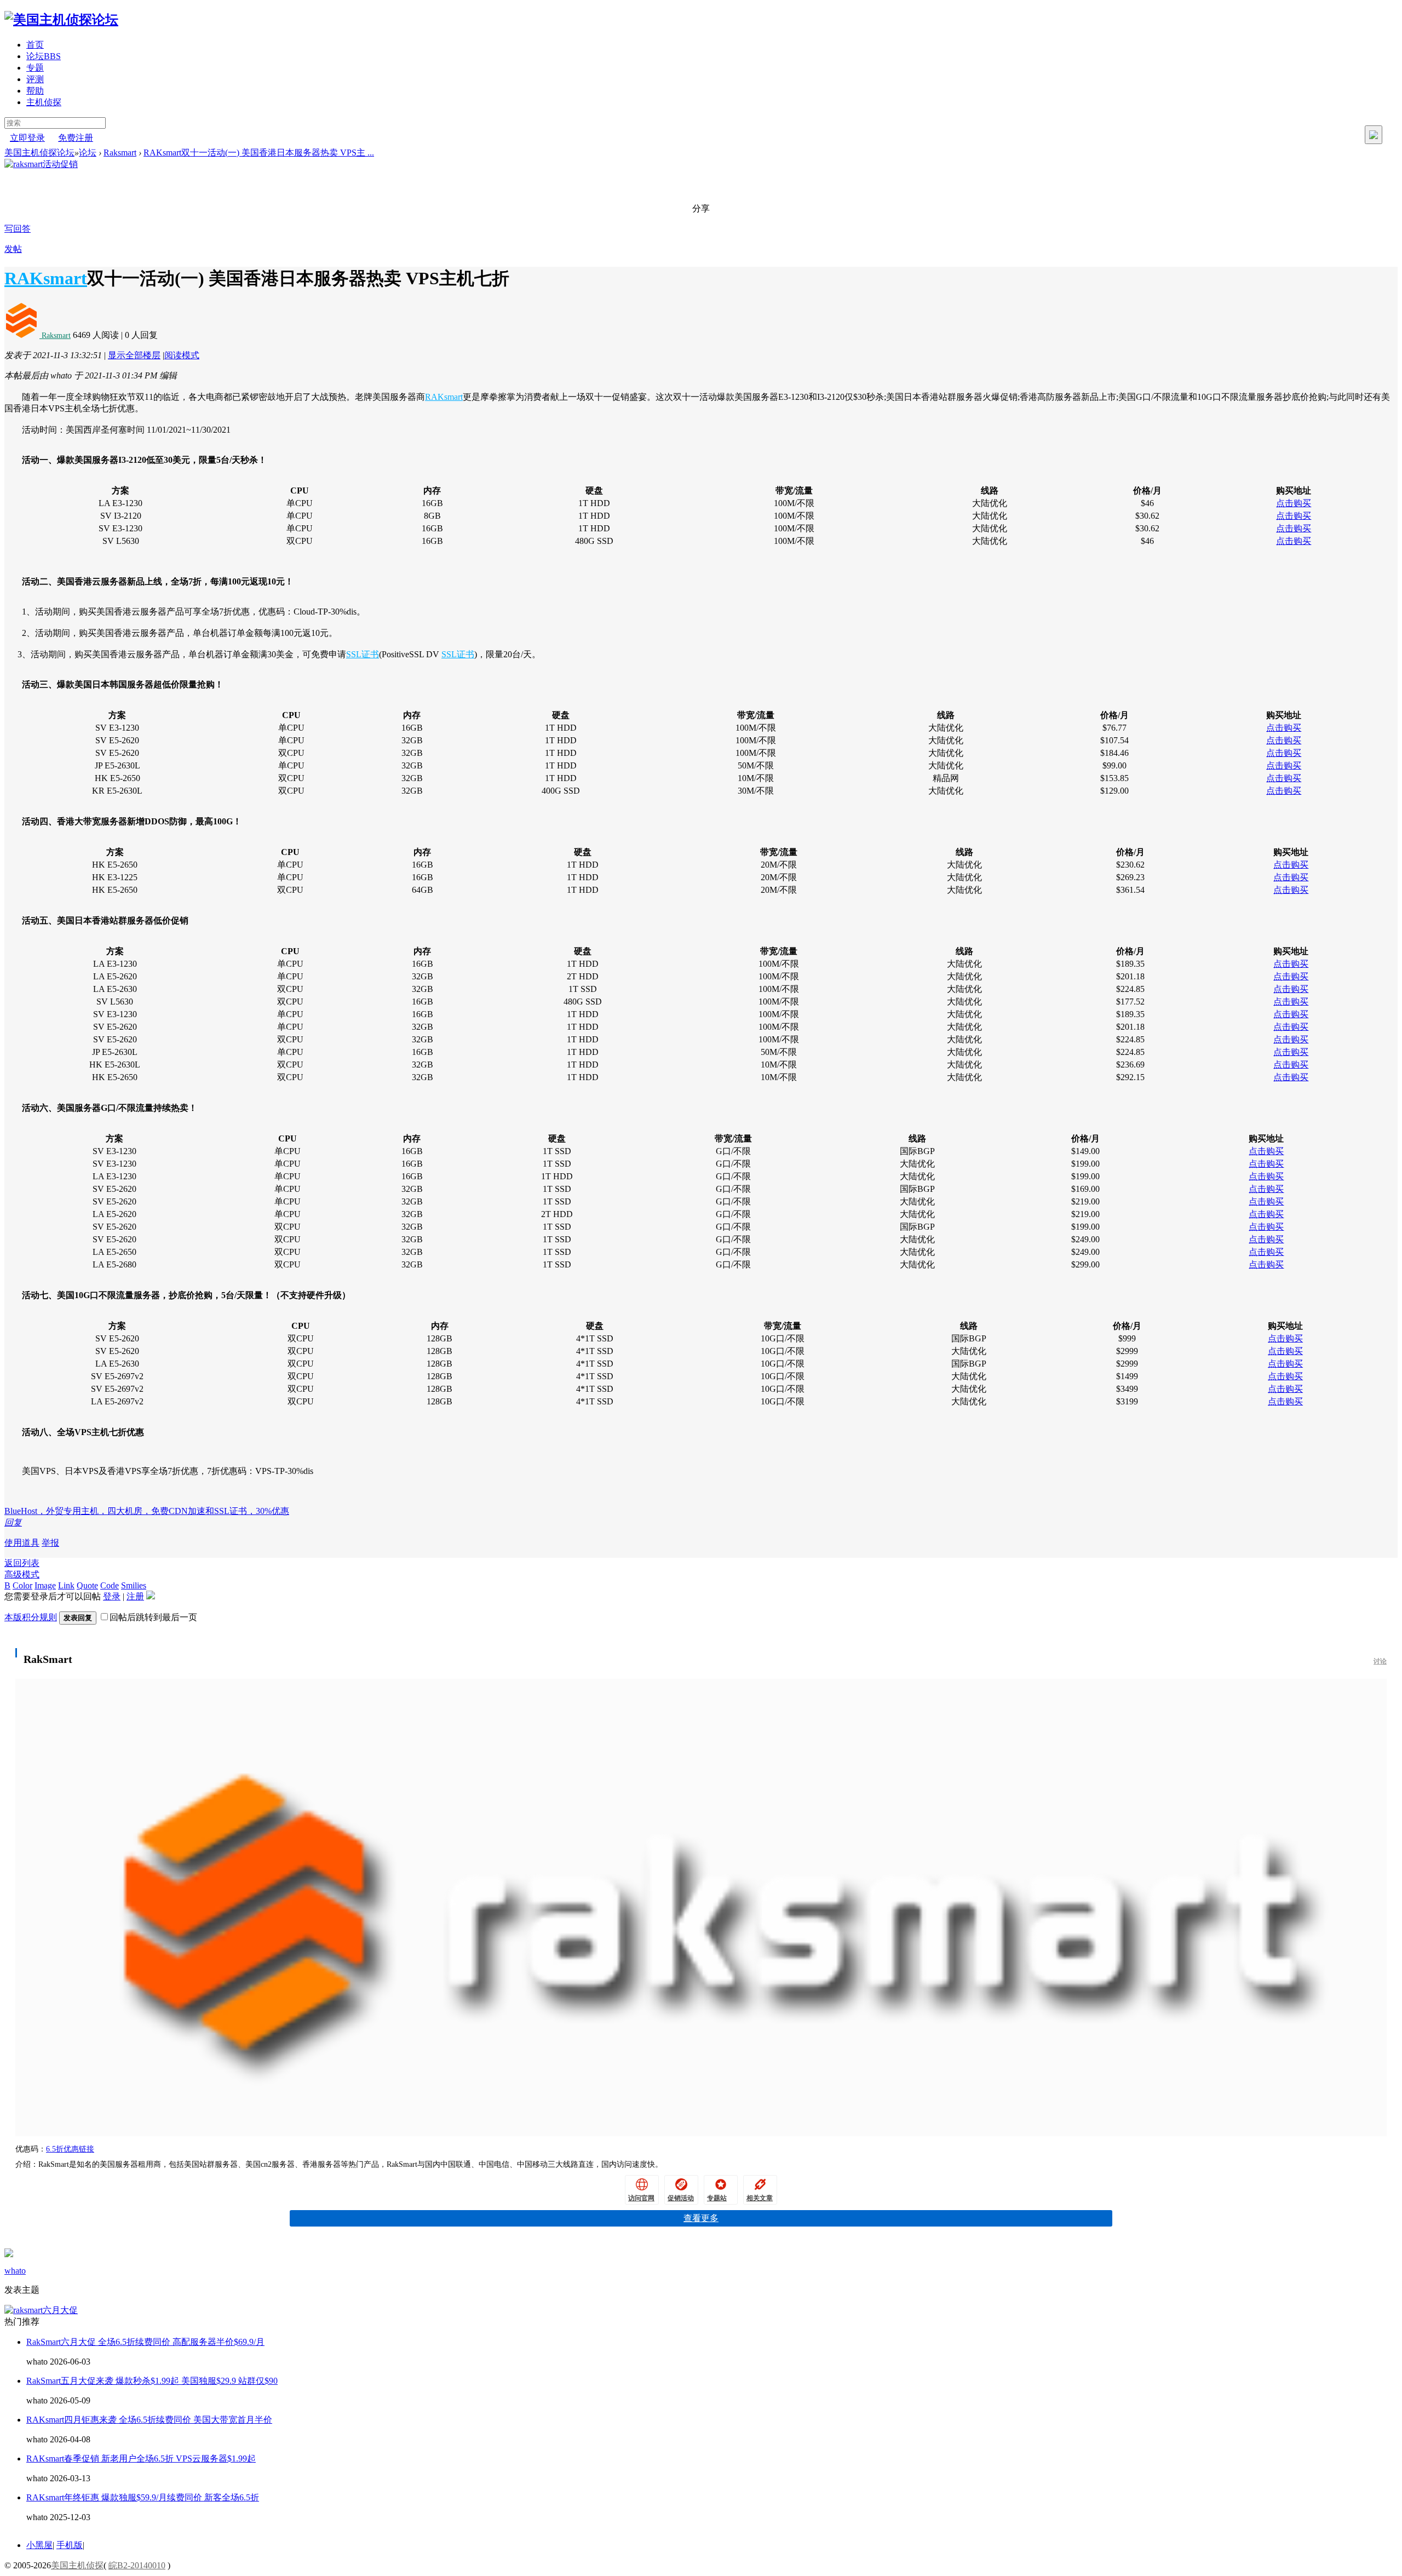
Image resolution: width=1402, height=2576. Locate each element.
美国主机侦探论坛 (39, 153)
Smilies (134, 1585)
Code (110, 1585)
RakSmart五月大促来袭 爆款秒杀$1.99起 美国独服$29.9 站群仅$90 (152, 2381)
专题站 (717, 2198)
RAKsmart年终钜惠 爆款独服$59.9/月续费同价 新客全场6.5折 (143, 2497)
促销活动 (681, 2198)
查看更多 (701, 2218)
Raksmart (120, 153)
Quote (87, 1585)
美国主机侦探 (77, 2565)
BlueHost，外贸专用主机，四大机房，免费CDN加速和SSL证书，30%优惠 (147, 1511)
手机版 (70, 2545)
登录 (112, 1596)
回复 (13, 1522)
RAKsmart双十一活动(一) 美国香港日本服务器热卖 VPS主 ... (259, 153)
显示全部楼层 (134, 355)
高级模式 (22, 1574)
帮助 (35, 91)
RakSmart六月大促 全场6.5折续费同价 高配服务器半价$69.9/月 (145, 2342)
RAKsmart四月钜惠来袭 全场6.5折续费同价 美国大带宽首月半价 (149, 2420)
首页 (35, 45)
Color (22, 1585)
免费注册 (76, 138)
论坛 (44, 56)
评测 (35, 79)
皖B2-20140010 (137, 2565)
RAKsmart (46, 278)
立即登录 (27, 138)
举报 (50, 1543)
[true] (1374, 135)
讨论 (1380, 1661)
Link (66, 1585)
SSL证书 (363, 654)
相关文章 (760, 2198)
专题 (35, 68)
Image (45, 1585)
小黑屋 (39, 2545)
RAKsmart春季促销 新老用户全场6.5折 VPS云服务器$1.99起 (141, 2459)
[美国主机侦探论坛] (61, 20)
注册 (135, 1596)
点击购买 (1294, 503)
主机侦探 (44, 102)
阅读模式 (182, 355)
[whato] (9, 2254)
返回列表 (22, 1563)
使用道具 (22, 1543)
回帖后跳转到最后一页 (153, 1617)
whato (15, 2271)
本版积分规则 (31, 1617)
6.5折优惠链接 (70, 2149)
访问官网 (641, 2198)
